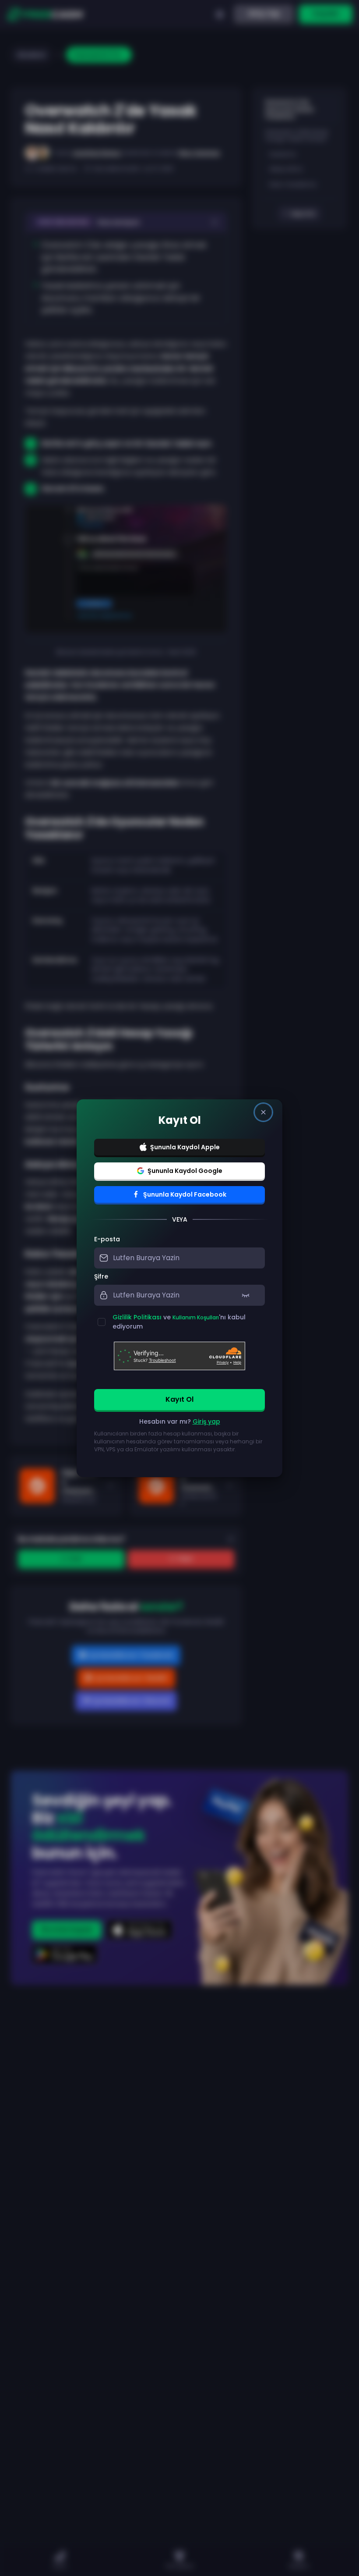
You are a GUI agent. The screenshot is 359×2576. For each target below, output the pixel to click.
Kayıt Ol (179, 1399)
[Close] (263, 1112)
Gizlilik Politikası (137, 1317)
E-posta (107, 1239)
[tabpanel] (179, 1349)
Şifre (101, 1276)
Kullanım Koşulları (196, 1317)
